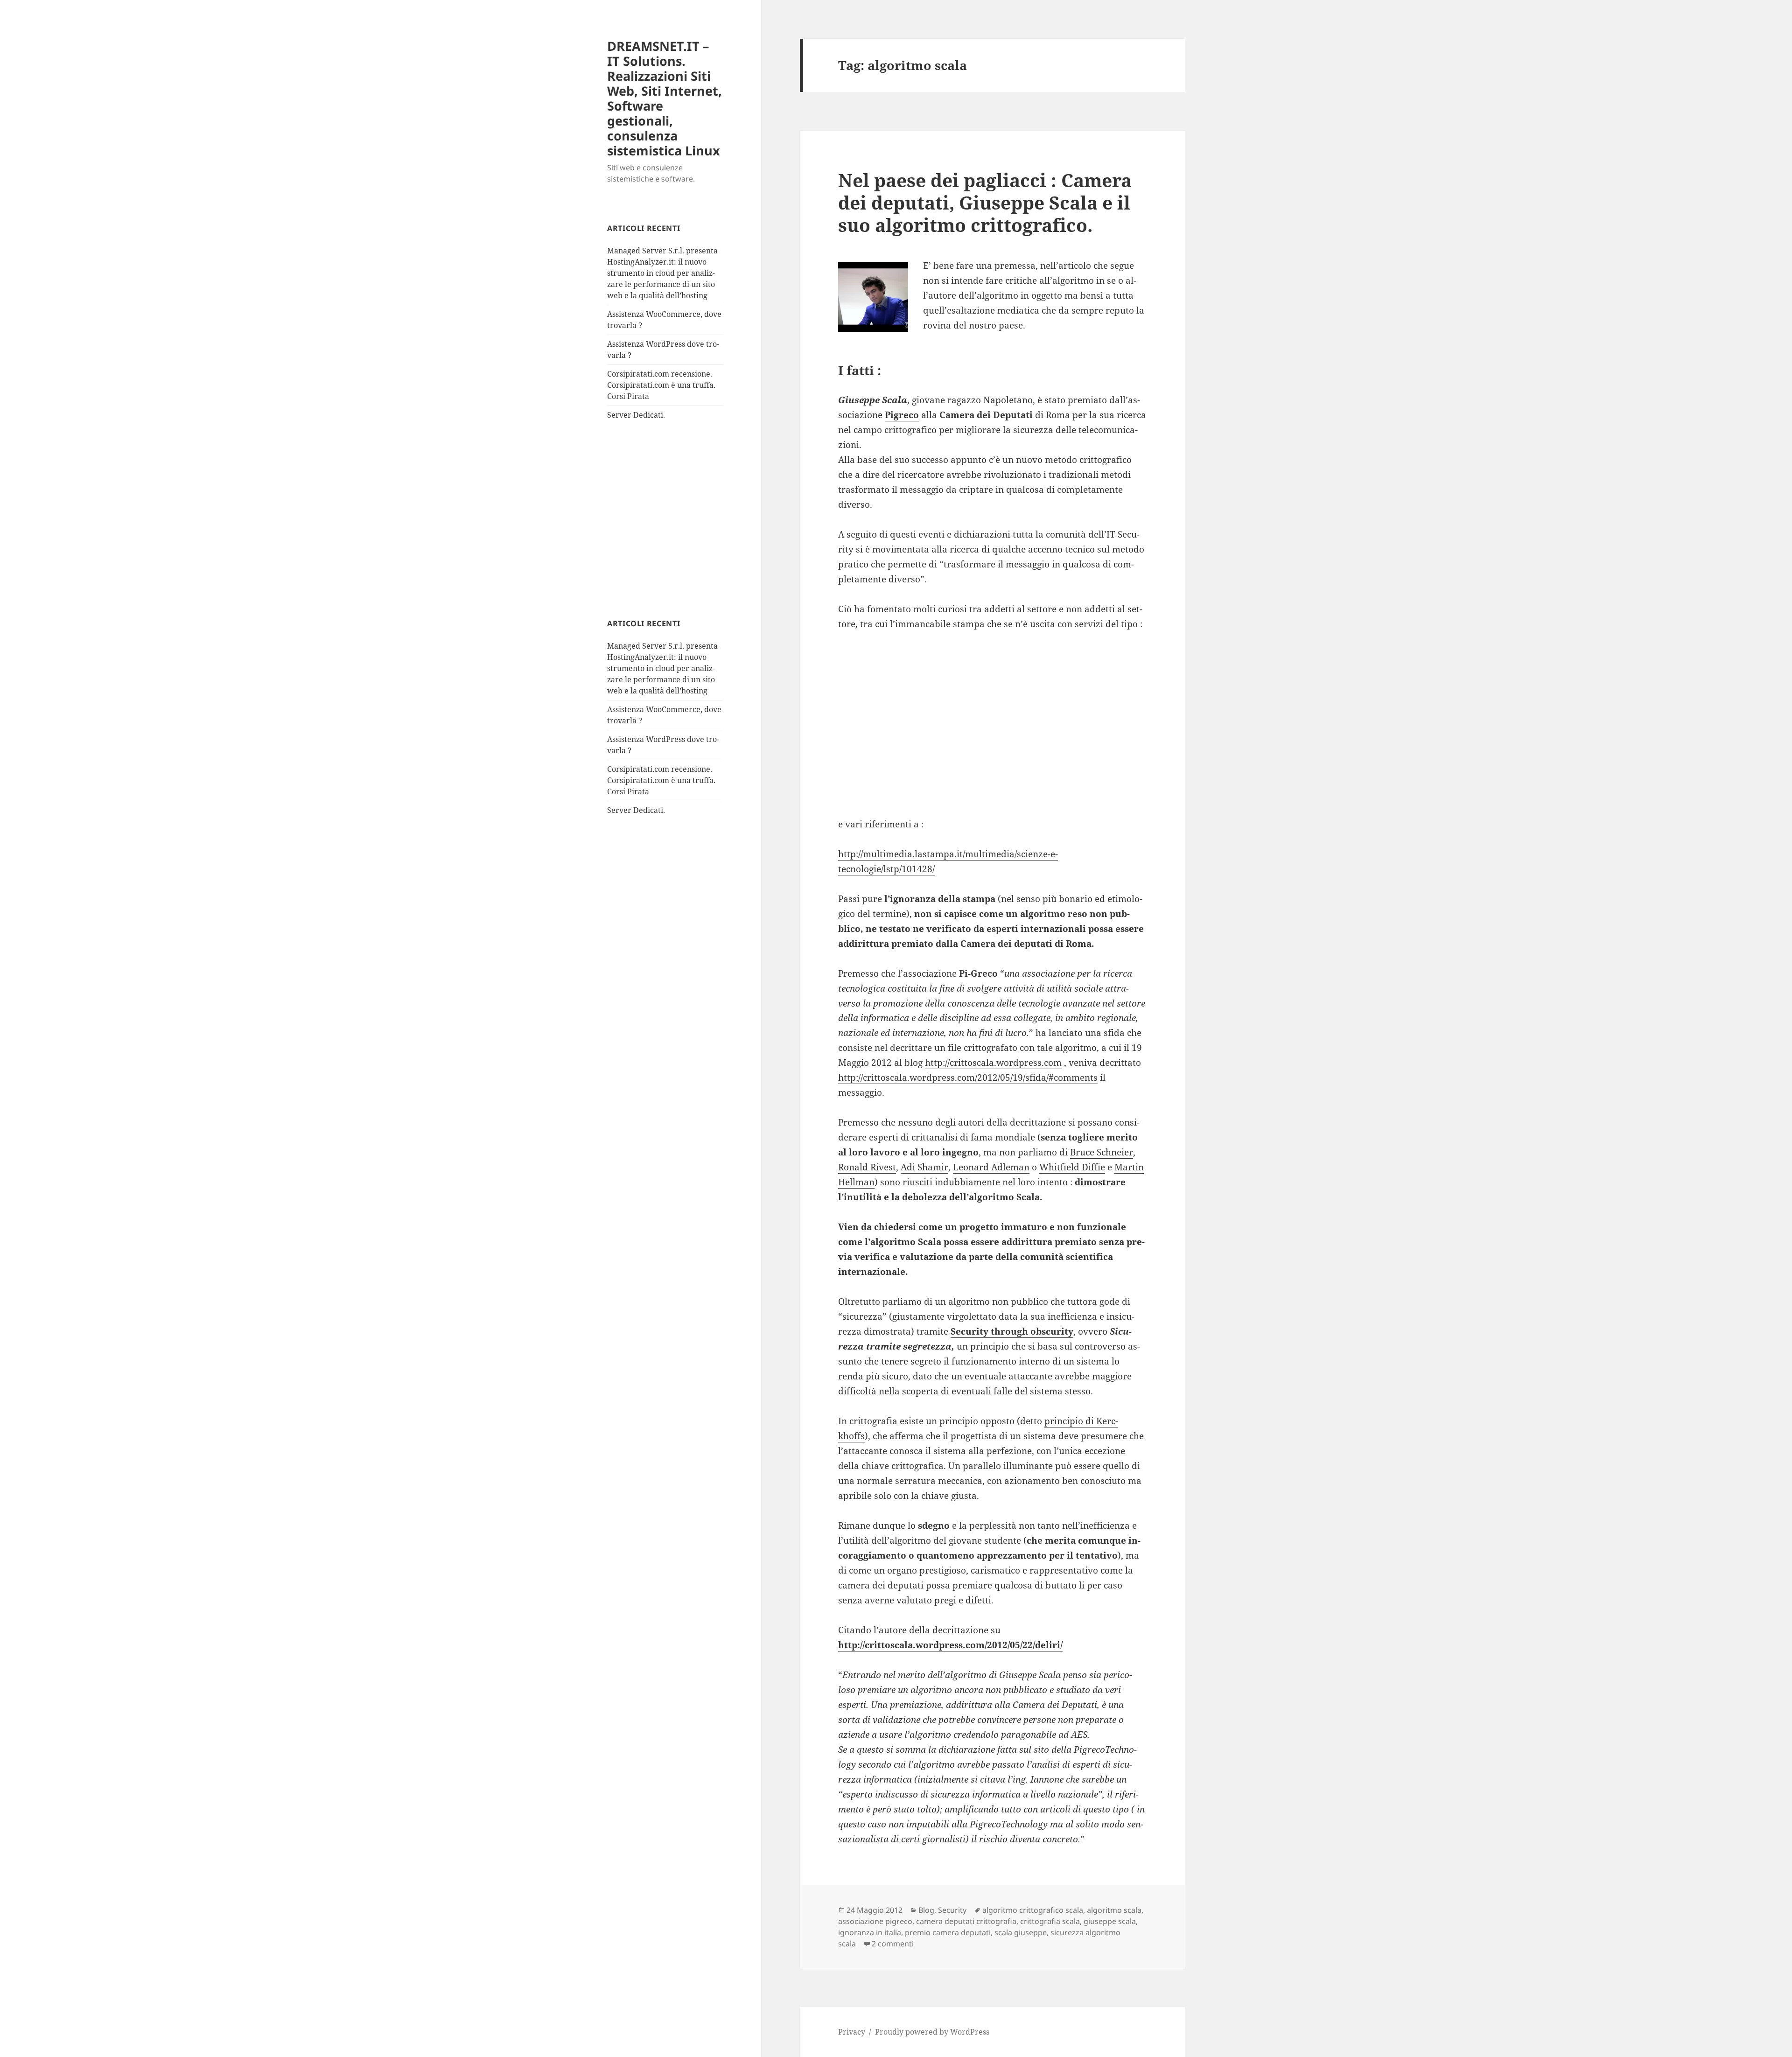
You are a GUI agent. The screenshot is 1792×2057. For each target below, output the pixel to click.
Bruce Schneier (1102, 1152)
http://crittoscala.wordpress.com (993, 1063)
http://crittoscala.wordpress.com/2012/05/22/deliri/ (950, 1645)
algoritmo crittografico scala (1033, 1910)
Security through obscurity (1012, 1331)
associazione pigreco (875, 1921)
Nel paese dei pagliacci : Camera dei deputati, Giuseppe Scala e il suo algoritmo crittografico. (985, 202)
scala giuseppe (1021, 1932)
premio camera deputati (948, 1932)
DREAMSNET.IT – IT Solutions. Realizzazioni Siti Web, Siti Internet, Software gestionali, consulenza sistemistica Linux (665, 98)
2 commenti (893, 1944)
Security (952, 1910)
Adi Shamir (924, 1167)
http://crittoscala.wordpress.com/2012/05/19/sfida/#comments (968, 1077)
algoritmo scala (1114, 1910)
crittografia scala (1050, 1921)
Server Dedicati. (636, 415)
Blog (926, 1910)
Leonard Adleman (991, 1167)
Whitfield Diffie (1072, 1167)
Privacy (852, 2032)
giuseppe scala (1110, 1921)
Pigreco (902, 415)
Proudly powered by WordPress (932, 2032)
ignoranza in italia (870, 1932)
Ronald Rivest (867, 1167)
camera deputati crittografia (966, 1921)
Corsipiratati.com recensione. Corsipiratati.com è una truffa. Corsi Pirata (661, 385)
